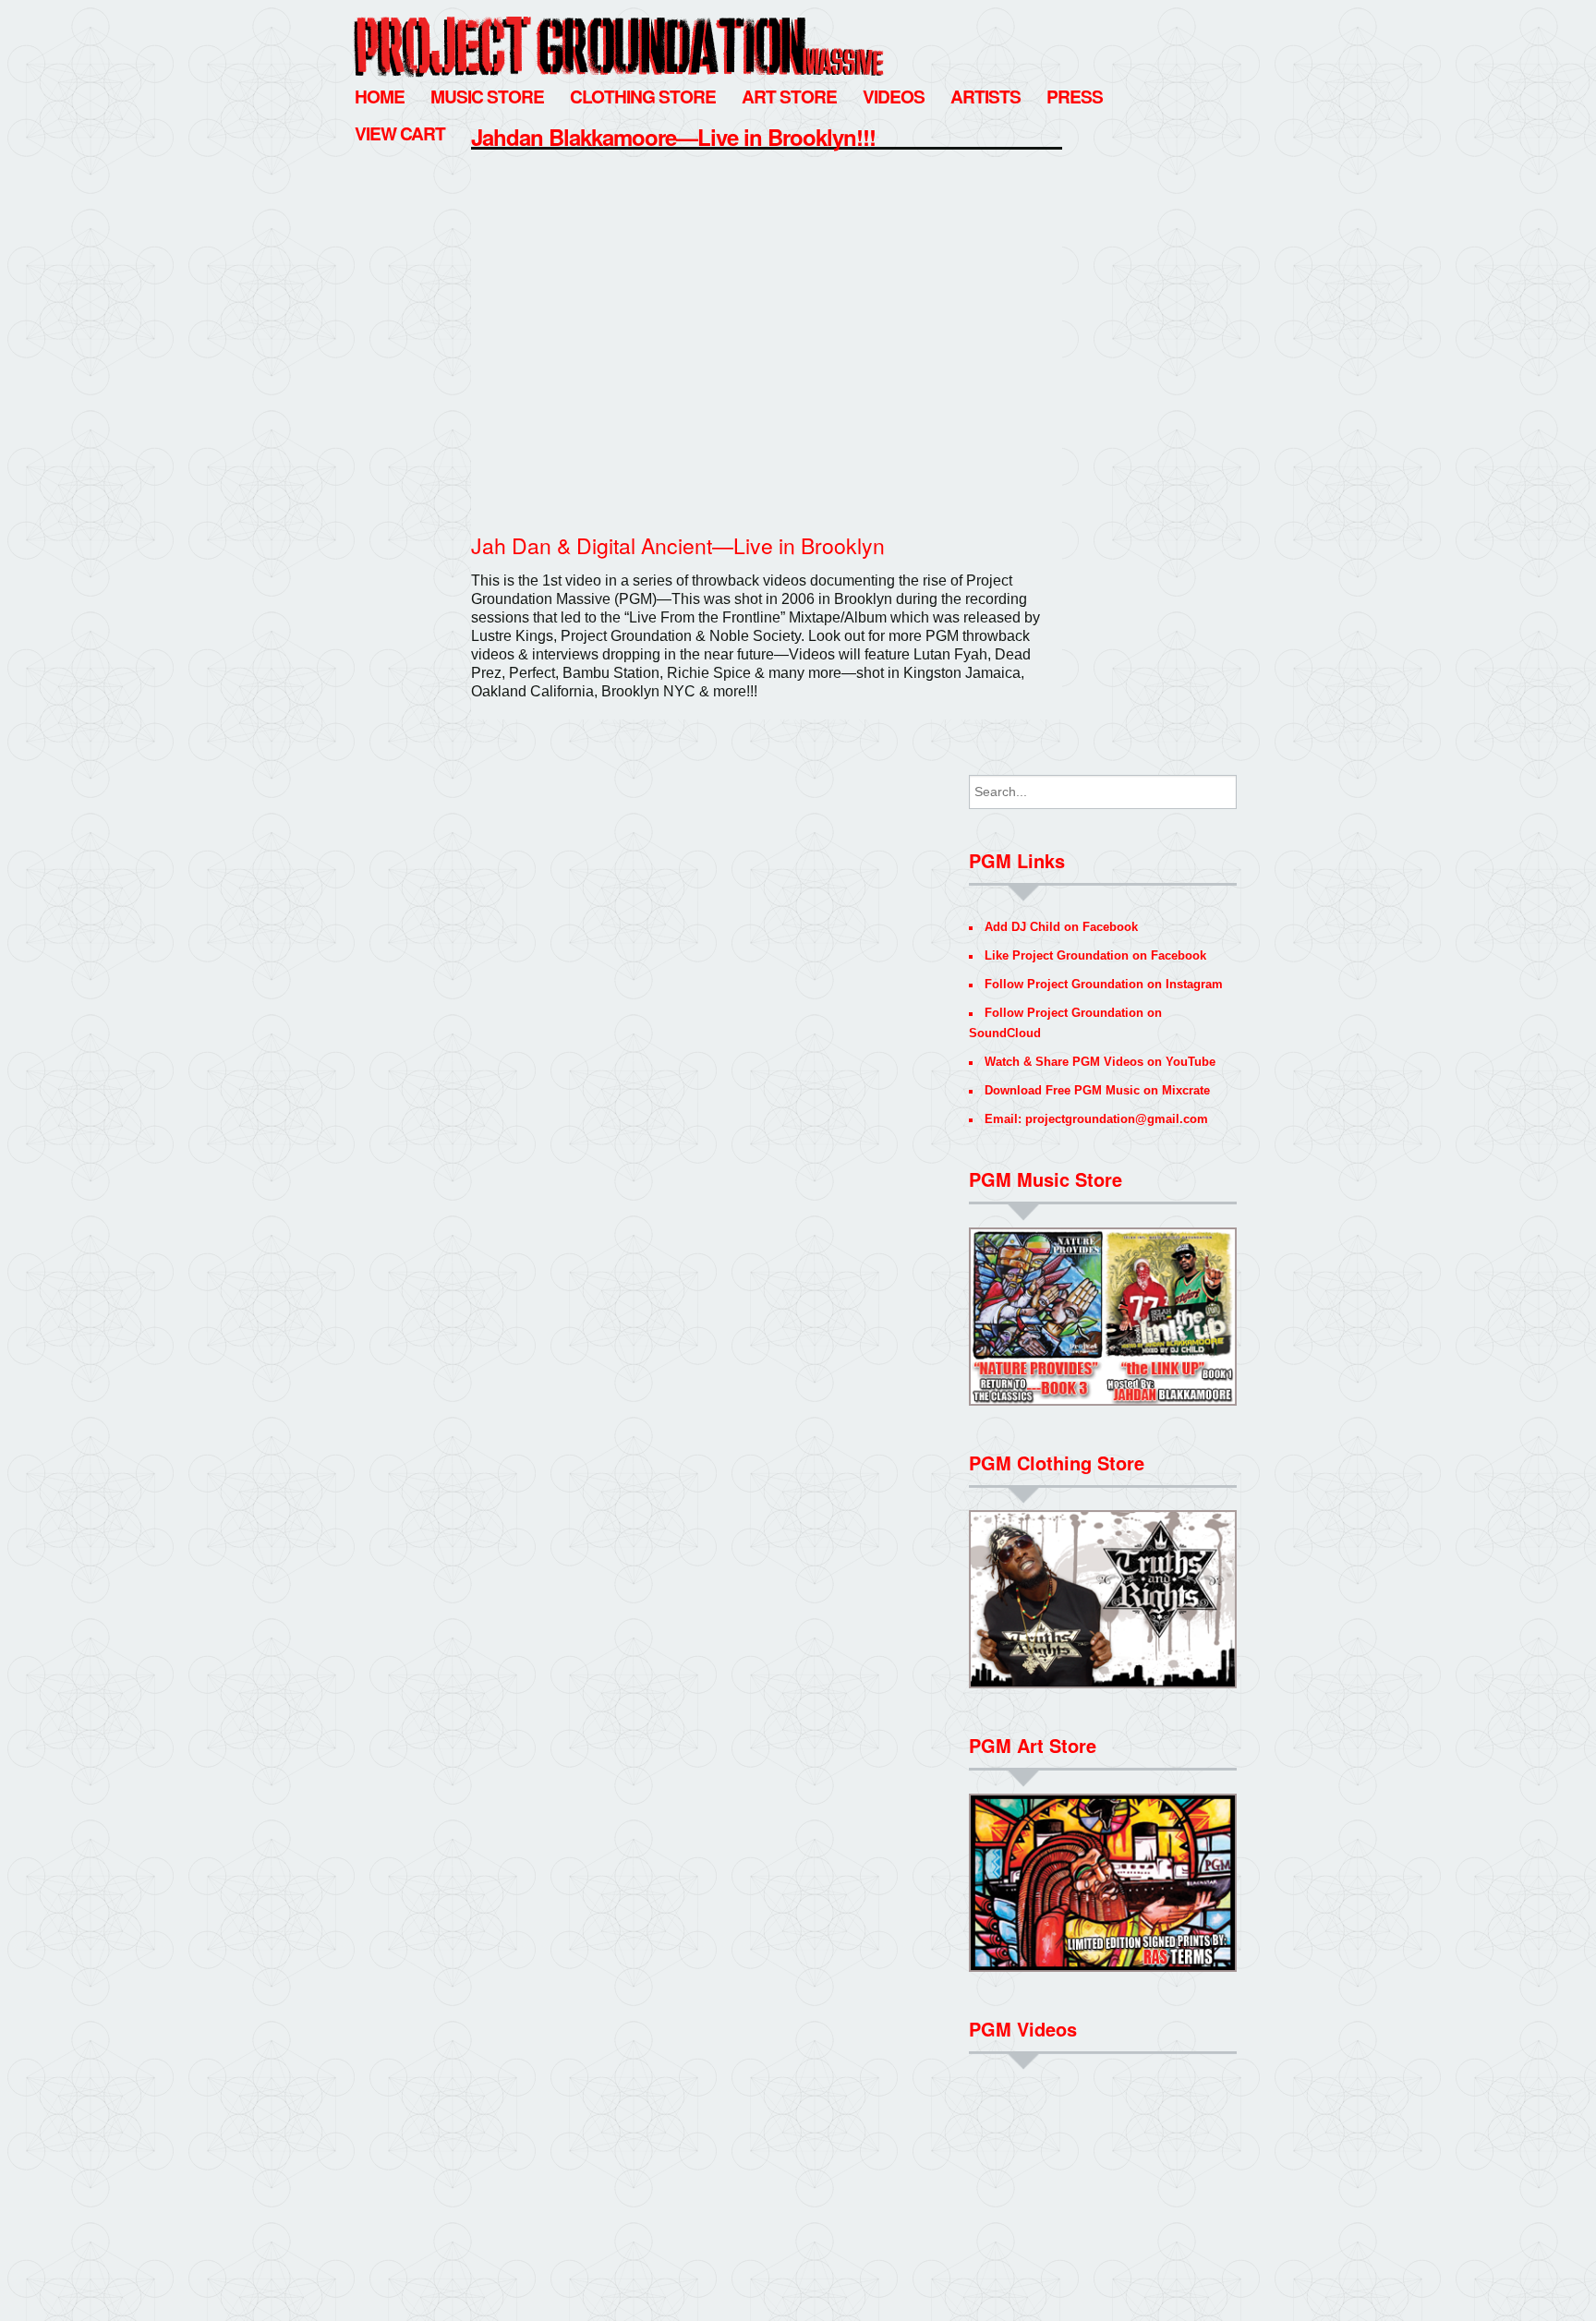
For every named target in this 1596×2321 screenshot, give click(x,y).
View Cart (400, 133)
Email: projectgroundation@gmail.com (1096, 1119)
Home (380, 96)
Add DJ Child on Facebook (1061, 927)
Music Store (487, 96)
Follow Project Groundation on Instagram (1104, 984)
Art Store (789, 96)
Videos (894, 96)
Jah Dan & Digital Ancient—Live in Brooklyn (678, 545)
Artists (985, 96)
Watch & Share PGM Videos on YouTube (1100, 1062)
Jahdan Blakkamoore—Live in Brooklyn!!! (673, 137)
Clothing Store (643, 96)
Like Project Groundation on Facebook (1095, 955)
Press (1075, 96)
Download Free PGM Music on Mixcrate (1097, 1090)
